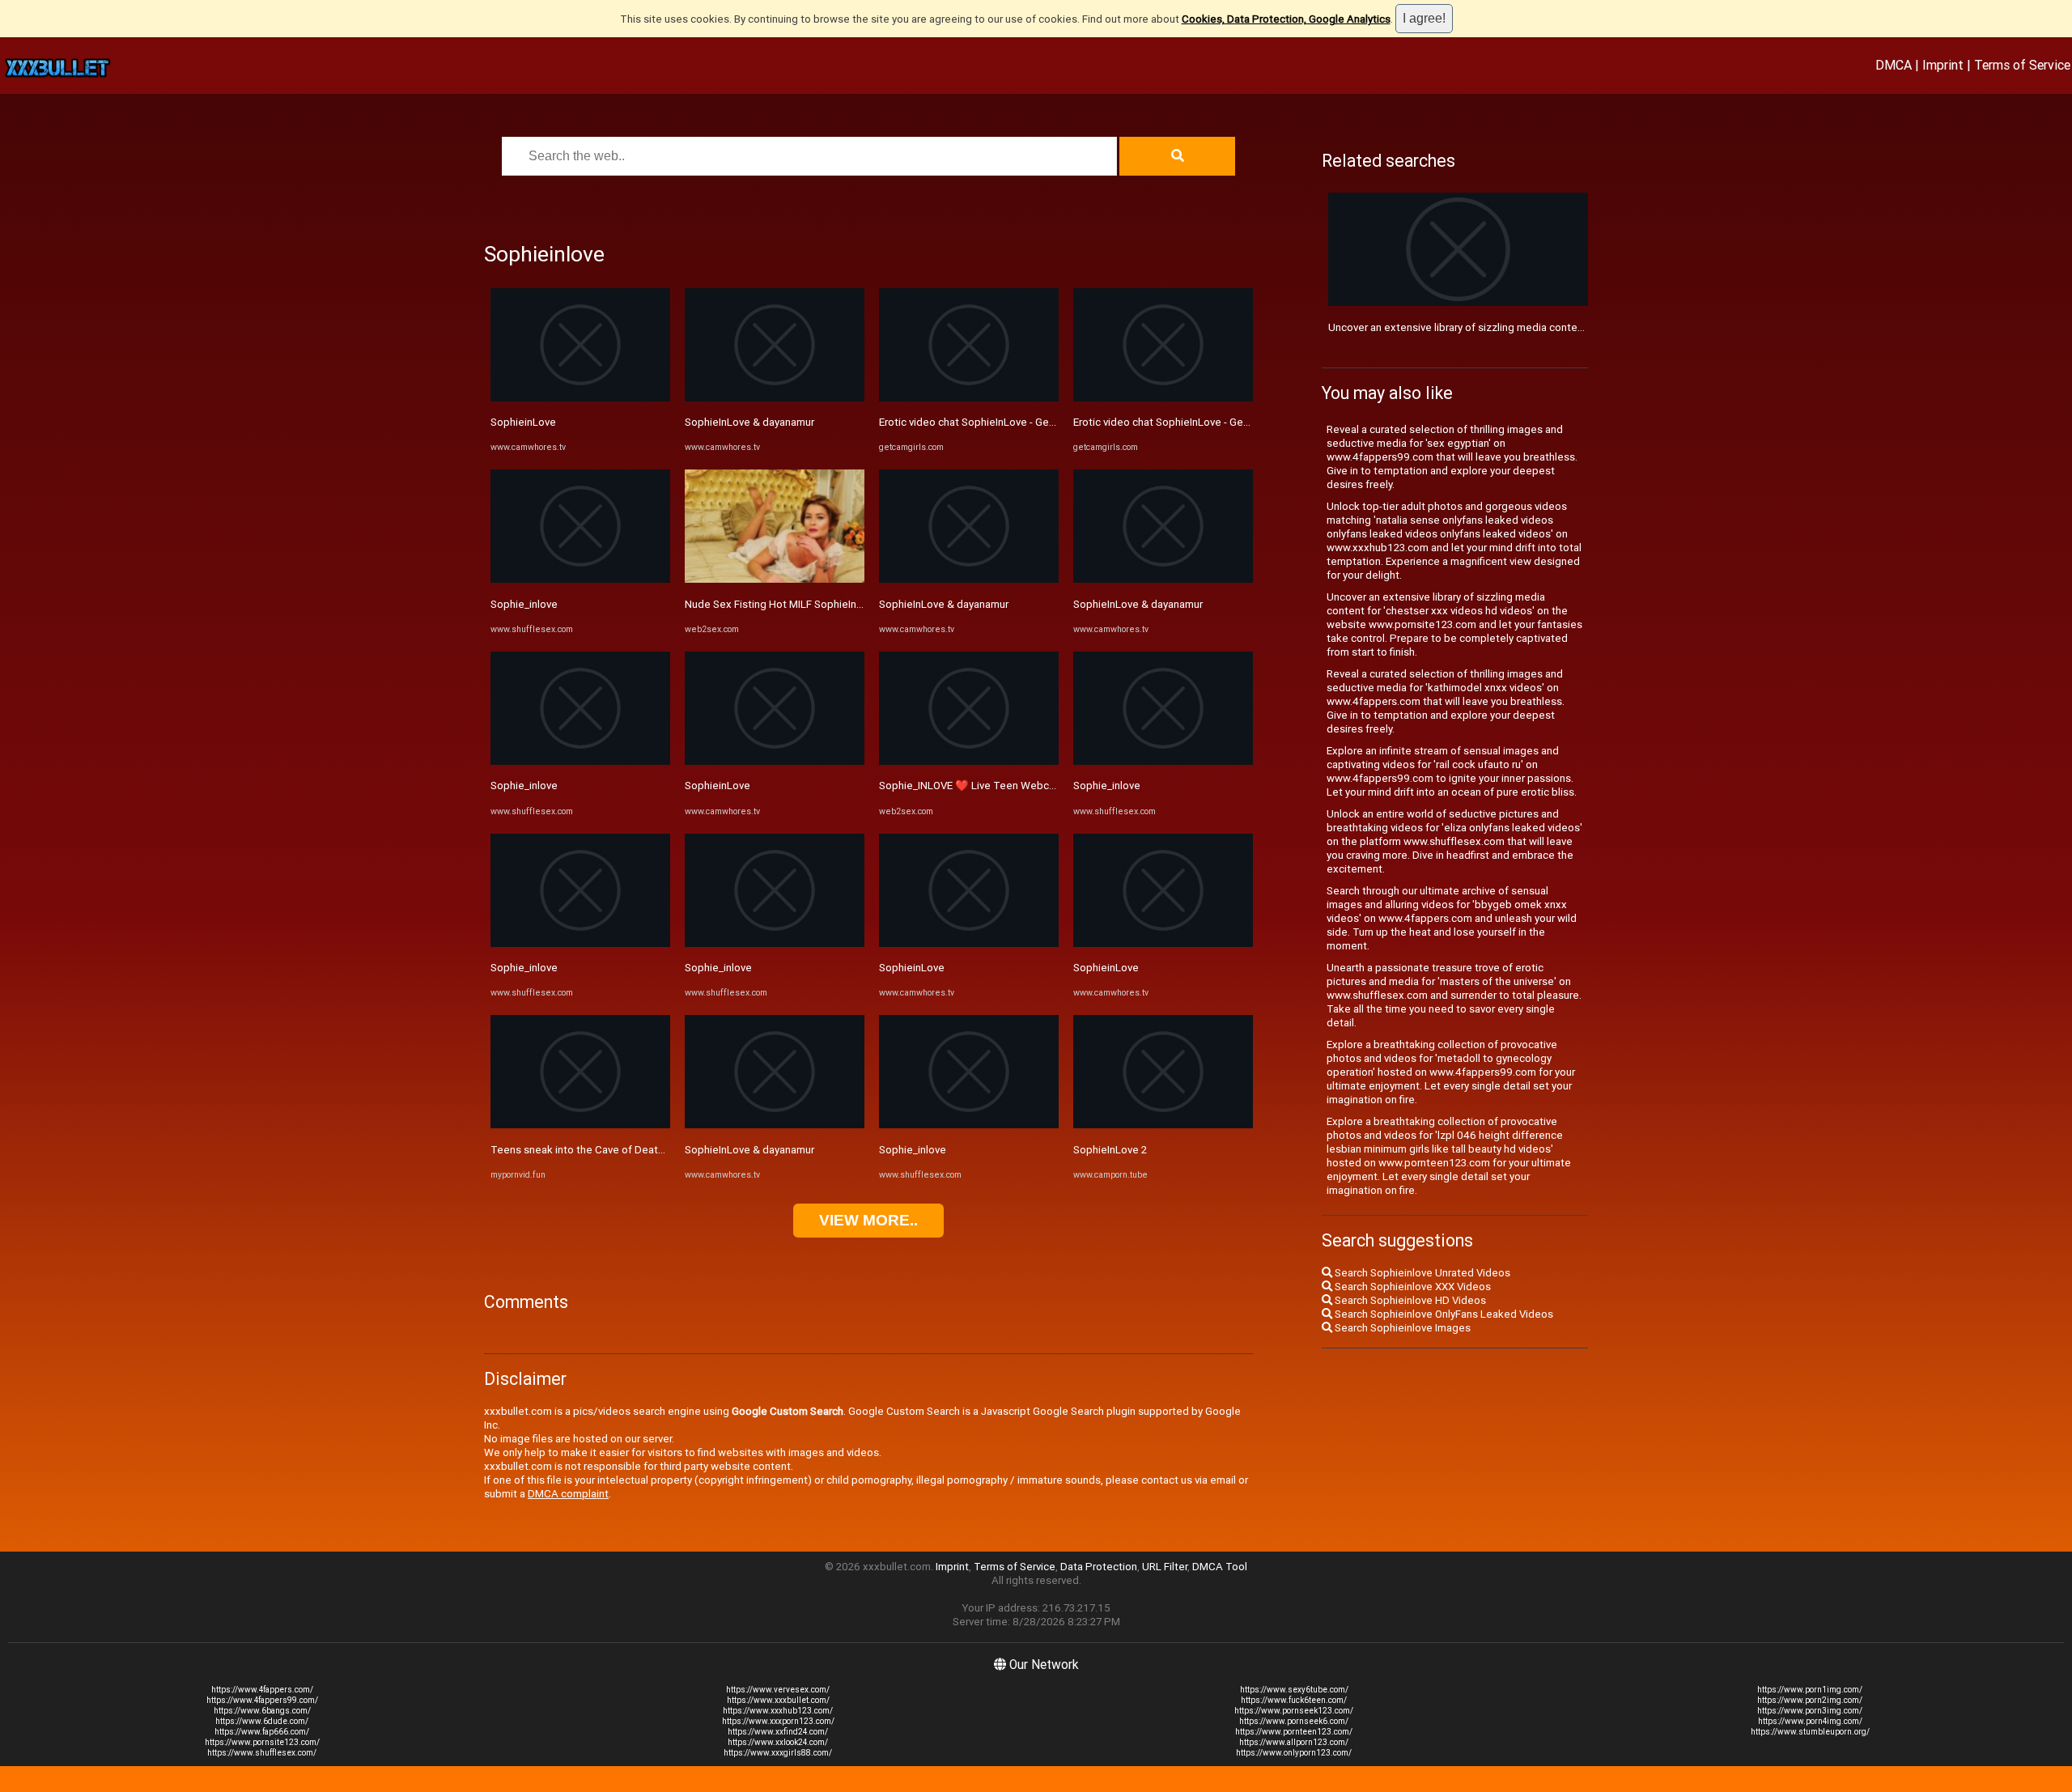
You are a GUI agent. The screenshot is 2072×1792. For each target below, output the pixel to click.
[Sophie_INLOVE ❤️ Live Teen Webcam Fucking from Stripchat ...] (969, 761)
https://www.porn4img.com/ (1810, 1721)
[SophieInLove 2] (1163, 1125)
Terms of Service (2022, 65)
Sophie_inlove (524, 604)
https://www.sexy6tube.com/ (1294, 1690)
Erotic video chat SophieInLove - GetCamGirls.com (999, 422)
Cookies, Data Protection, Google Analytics (1286, 19)
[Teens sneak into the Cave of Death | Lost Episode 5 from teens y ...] (580, 1125)
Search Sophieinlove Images (1401, 1328)
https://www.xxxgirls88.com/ (778, 1753)
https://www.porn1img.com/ (1810, 1690)
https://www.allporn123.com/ (1294, 1742)
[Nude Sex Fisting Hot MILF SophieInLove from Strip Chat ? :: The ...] (775, 579)
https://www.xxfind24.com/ (778, 1732)
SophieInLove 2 (1110, 1150)
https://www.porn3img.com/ (1810, 1711)
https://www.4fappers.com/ (262, 1690)
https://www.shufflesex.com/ (262, 1753)
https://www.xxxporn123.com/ (778, 1721)
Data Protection (1099, 1567)
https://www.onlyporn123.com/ (1294, 1753)
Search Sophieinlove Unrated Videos (1421, 1273)
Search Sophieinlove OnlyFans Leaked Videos (1443, 1314)
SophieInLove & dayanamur (749, 422)
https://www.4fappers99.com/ (262, 1700)
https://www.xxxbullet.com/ (778, 1700)
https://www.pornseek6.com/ (1294, 1721)
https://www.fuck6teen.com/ (1294, 1700)
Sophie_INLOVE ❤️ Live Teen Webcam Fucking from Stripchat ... (1032, 786)
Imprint (1943, 65)
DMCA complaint (568, 1494)
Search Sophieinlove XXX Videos (1412, 1287)
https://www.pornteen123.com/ (1294, 1732)
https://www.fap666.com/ (262, 1732)
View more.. (868, 1220)
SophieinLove (523, 422)
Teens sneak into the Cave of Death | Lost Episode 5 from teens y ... (654, 1150)
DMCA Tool (1220, 1567)
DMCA (1894, 65)
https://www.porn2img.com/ (1810, 1700)
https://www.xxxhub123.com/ (778, 1711)
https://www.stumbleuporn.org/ (1810, 1732)
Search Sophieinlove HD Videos (1409, 1300)
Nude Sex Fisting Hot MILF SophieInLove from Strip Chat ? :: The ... (843, 604)
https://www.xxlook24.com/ (778, 1742)
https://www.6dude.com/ (262, 1721)
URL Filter (1165, 1567)
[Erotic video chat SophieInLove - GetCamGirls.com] (969, 398)
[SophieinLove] (580, 398)
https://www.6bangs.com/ (262, 1711)
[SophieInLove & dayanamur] (775, 398)
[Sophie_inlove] (580, 579)
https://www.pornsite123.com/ (262, 1742)
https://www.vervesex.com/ (778, 1690)
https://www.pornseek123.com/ (1294, 1711)
